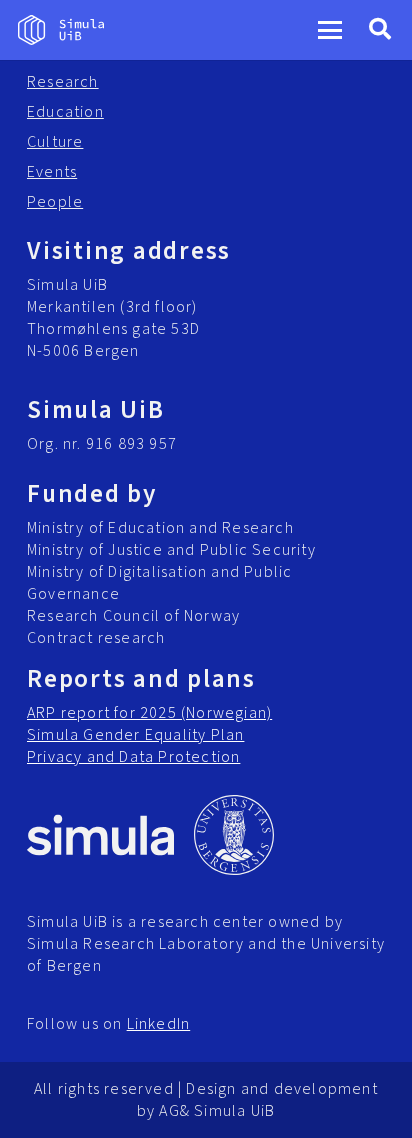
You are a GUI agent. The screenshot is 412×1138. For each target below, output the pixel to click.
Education (65, 112)
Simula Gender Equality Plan (135, 735)
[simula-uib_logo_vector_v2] (61, 30)
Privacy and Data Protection (133, 757)
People (55, 202)
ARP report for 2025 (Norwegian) (149, 713)
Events (52, 172)
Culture (55, 142)
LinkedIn (159, 1024)
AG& (174, 1111)
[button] (330, 30)
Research (63, 82)
